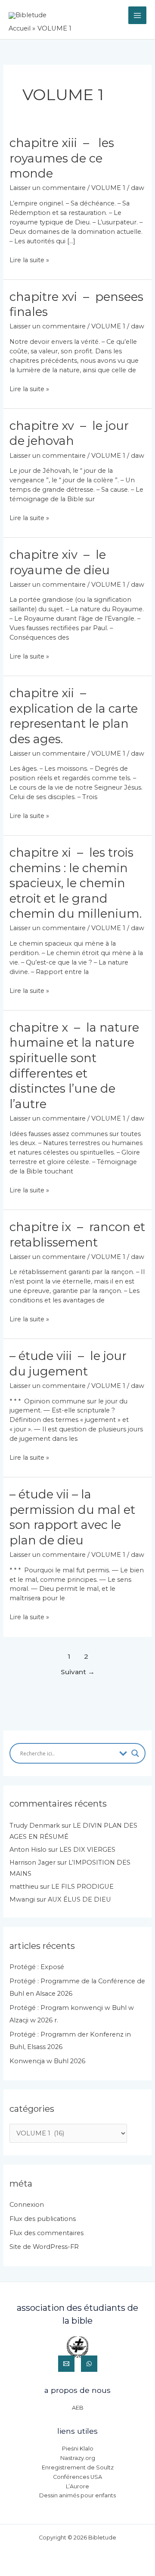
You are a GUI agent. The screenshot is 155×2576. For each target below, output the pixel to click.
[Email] (66, 2364)
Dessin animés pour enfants (77, 2495)
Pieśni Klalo (78, 2449)
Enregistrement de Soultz (78, 2467)
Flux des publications (43, 2219)
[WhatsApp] (89, 2364)
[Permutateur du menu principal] (137, 15)
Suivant (78, 1672)
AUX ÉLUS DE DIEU (79, 1899)
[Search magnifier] (135, 1753)
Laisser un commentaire (48, 188)
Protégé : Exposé (37, 1967)
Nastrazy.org (78, 2458)
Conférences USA (77, 2477)
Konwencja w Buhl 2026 (47, 2061)
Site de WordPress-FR (44, 2247)
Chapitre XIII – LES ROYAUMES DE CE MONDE (62, 158)
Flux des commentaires (46, 2233)
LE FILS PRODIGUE (82, 1887)
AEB (78, 2408)
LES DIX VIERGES (87, 1850)
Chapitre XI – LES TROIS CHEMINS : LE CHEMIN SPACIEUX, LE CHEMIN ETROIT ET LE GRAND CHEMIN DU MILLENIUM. (76, 883)
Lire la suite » (29, 260)
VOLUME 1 (108, 188)
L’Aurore (77, 2486)
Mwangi (22, 1899)
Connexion (27, 2205)
